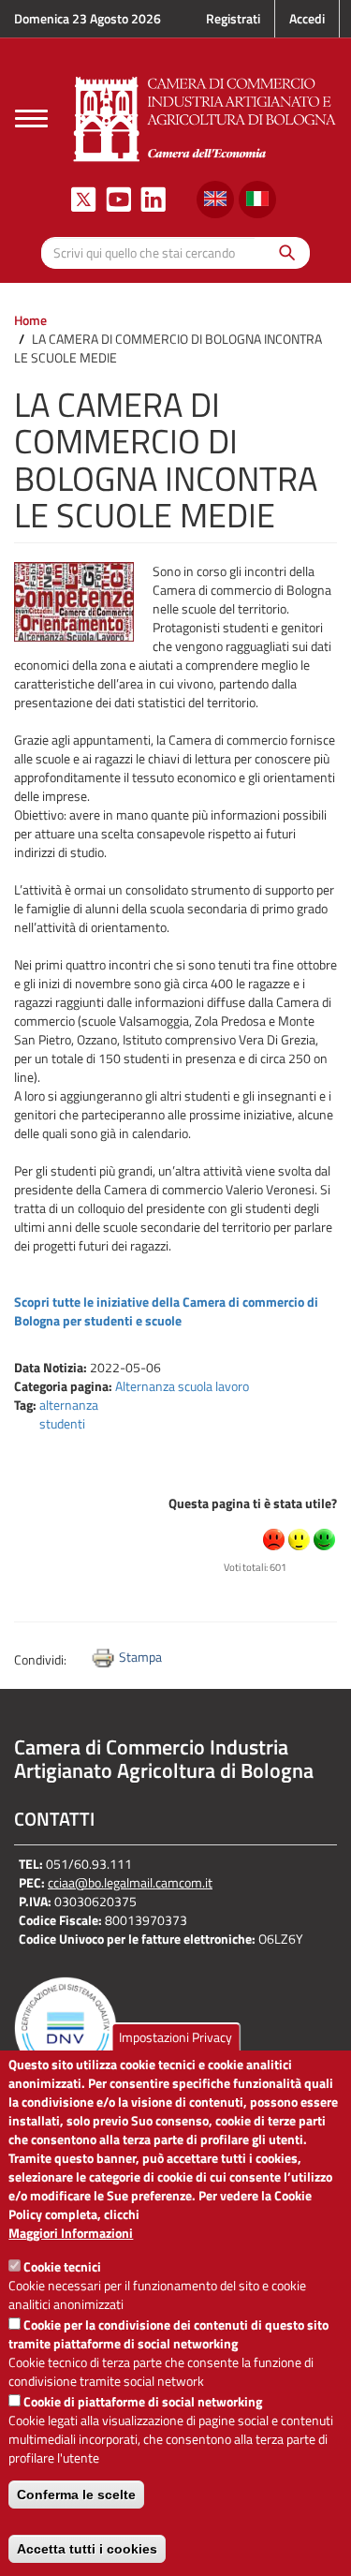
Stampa (140, 1657)
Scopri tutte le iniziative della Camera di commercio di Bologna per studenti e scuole (166, 1311)
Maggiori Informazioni (71, 2233)
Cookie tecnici (62, 2266)
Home (30, 320)
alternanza (69, 1405)
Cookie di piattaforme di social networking (143, 2401)
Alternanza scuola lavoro (182, 1386)
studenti (62, 1423)
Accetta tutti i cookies (87, 2549)
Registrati (233, 18)
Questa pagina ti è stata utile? (253, 1503)
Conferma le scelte (76, 2495)
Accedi (307, 18)
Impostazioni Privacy (175, 2037)
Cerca (282, 252)
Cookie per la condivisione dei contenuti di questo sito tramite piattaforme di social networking (168, 2334)
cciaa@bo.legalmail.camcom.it (130, 1882)
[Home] (205, 117)
